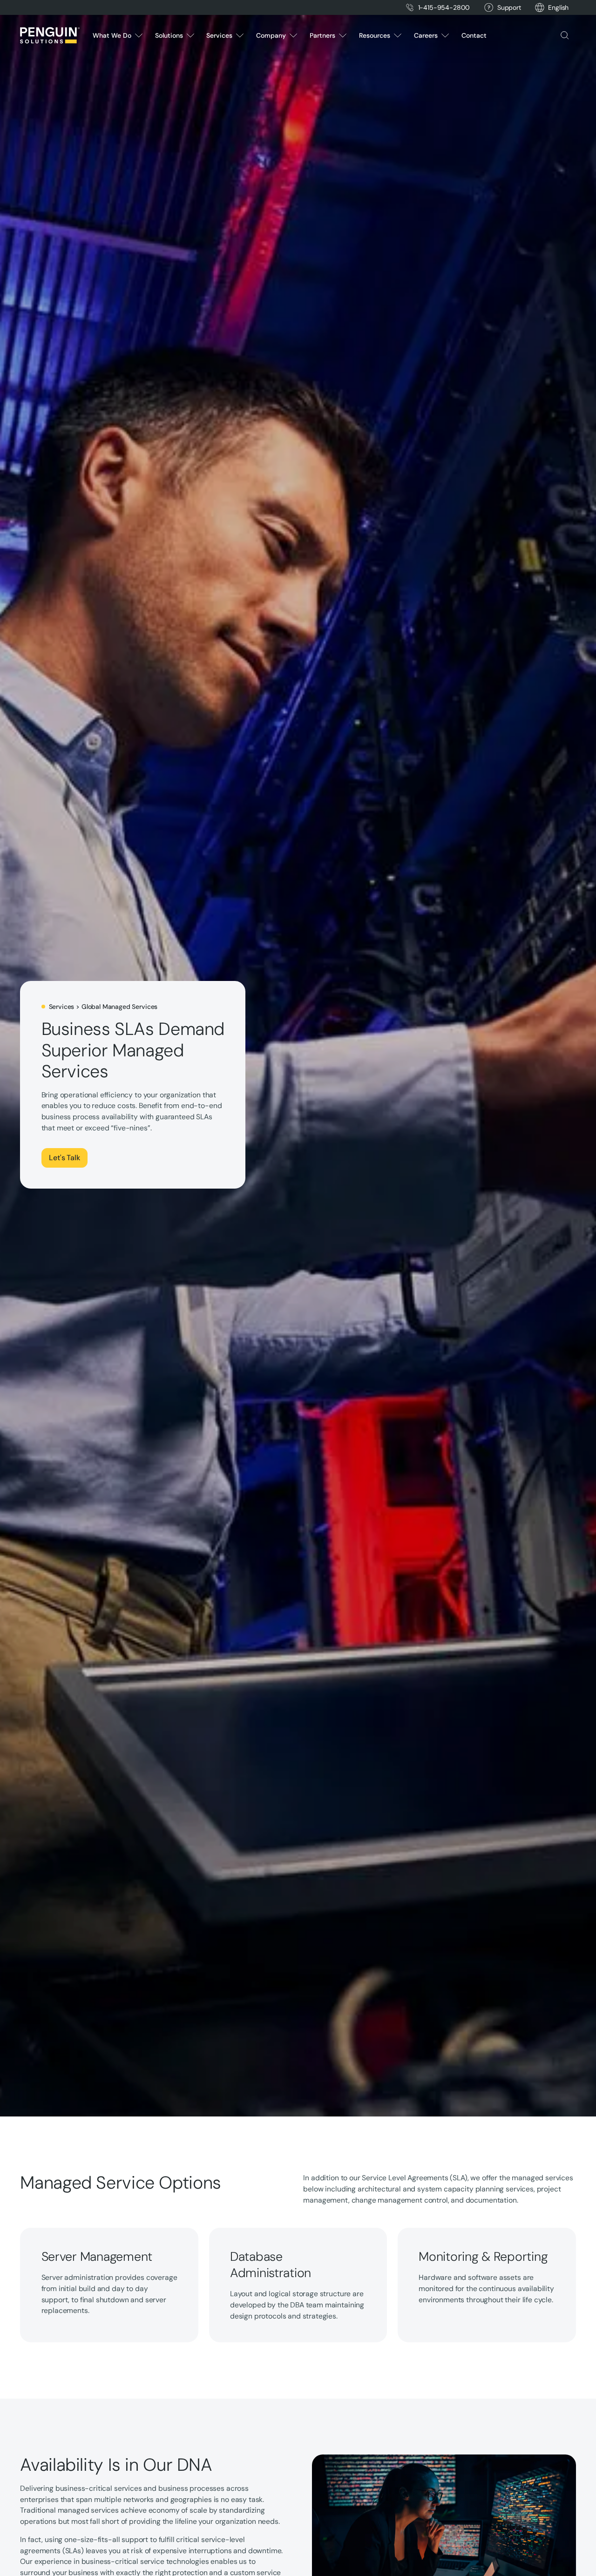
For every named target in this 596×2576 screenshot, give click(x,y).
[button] (558, 8)
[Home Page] (50, 35)
